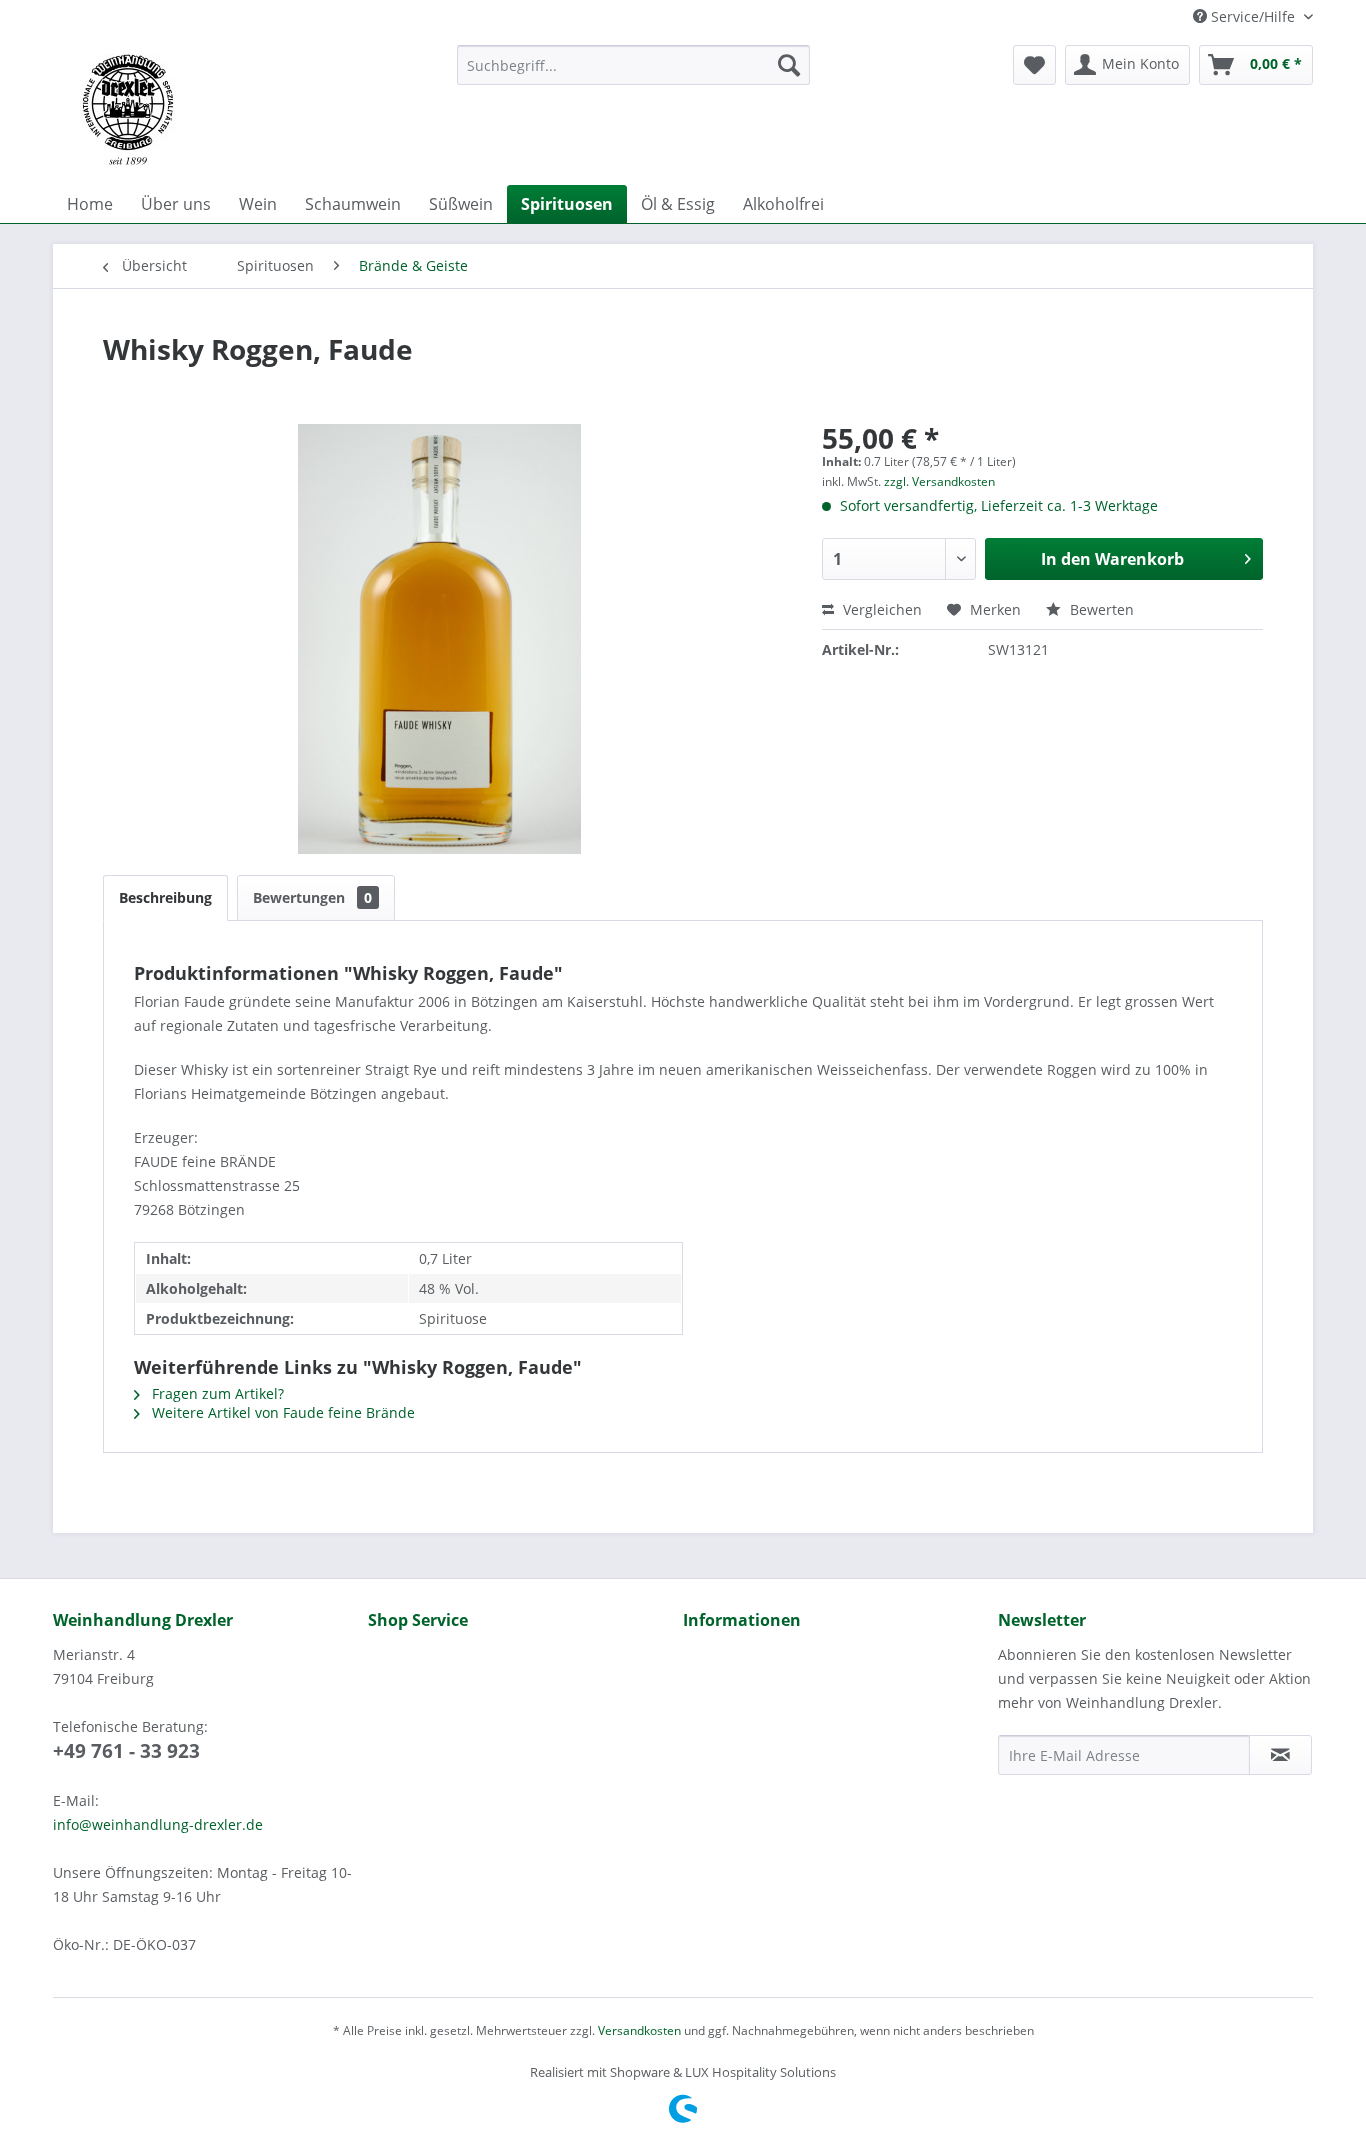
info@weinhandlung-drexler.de (158, 1824)
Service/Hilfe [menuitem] (1253, 16)
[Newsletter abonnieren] (1280, 1755)
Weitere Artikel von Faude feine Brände (281, 1412)
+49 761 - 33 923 (126, 1751)
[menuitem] (633, 65)
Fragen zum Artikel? (216, 1393)
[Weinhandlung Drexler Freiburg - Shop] (247, 110)
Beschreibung (165, 897)
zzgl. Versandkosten (939, 481)
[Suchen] (789, 65)
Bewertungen (312, 897)
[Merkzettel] (1034, 65)
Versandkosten (639, 2030)
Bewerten (1100, 609)
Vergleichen (880, 609)
